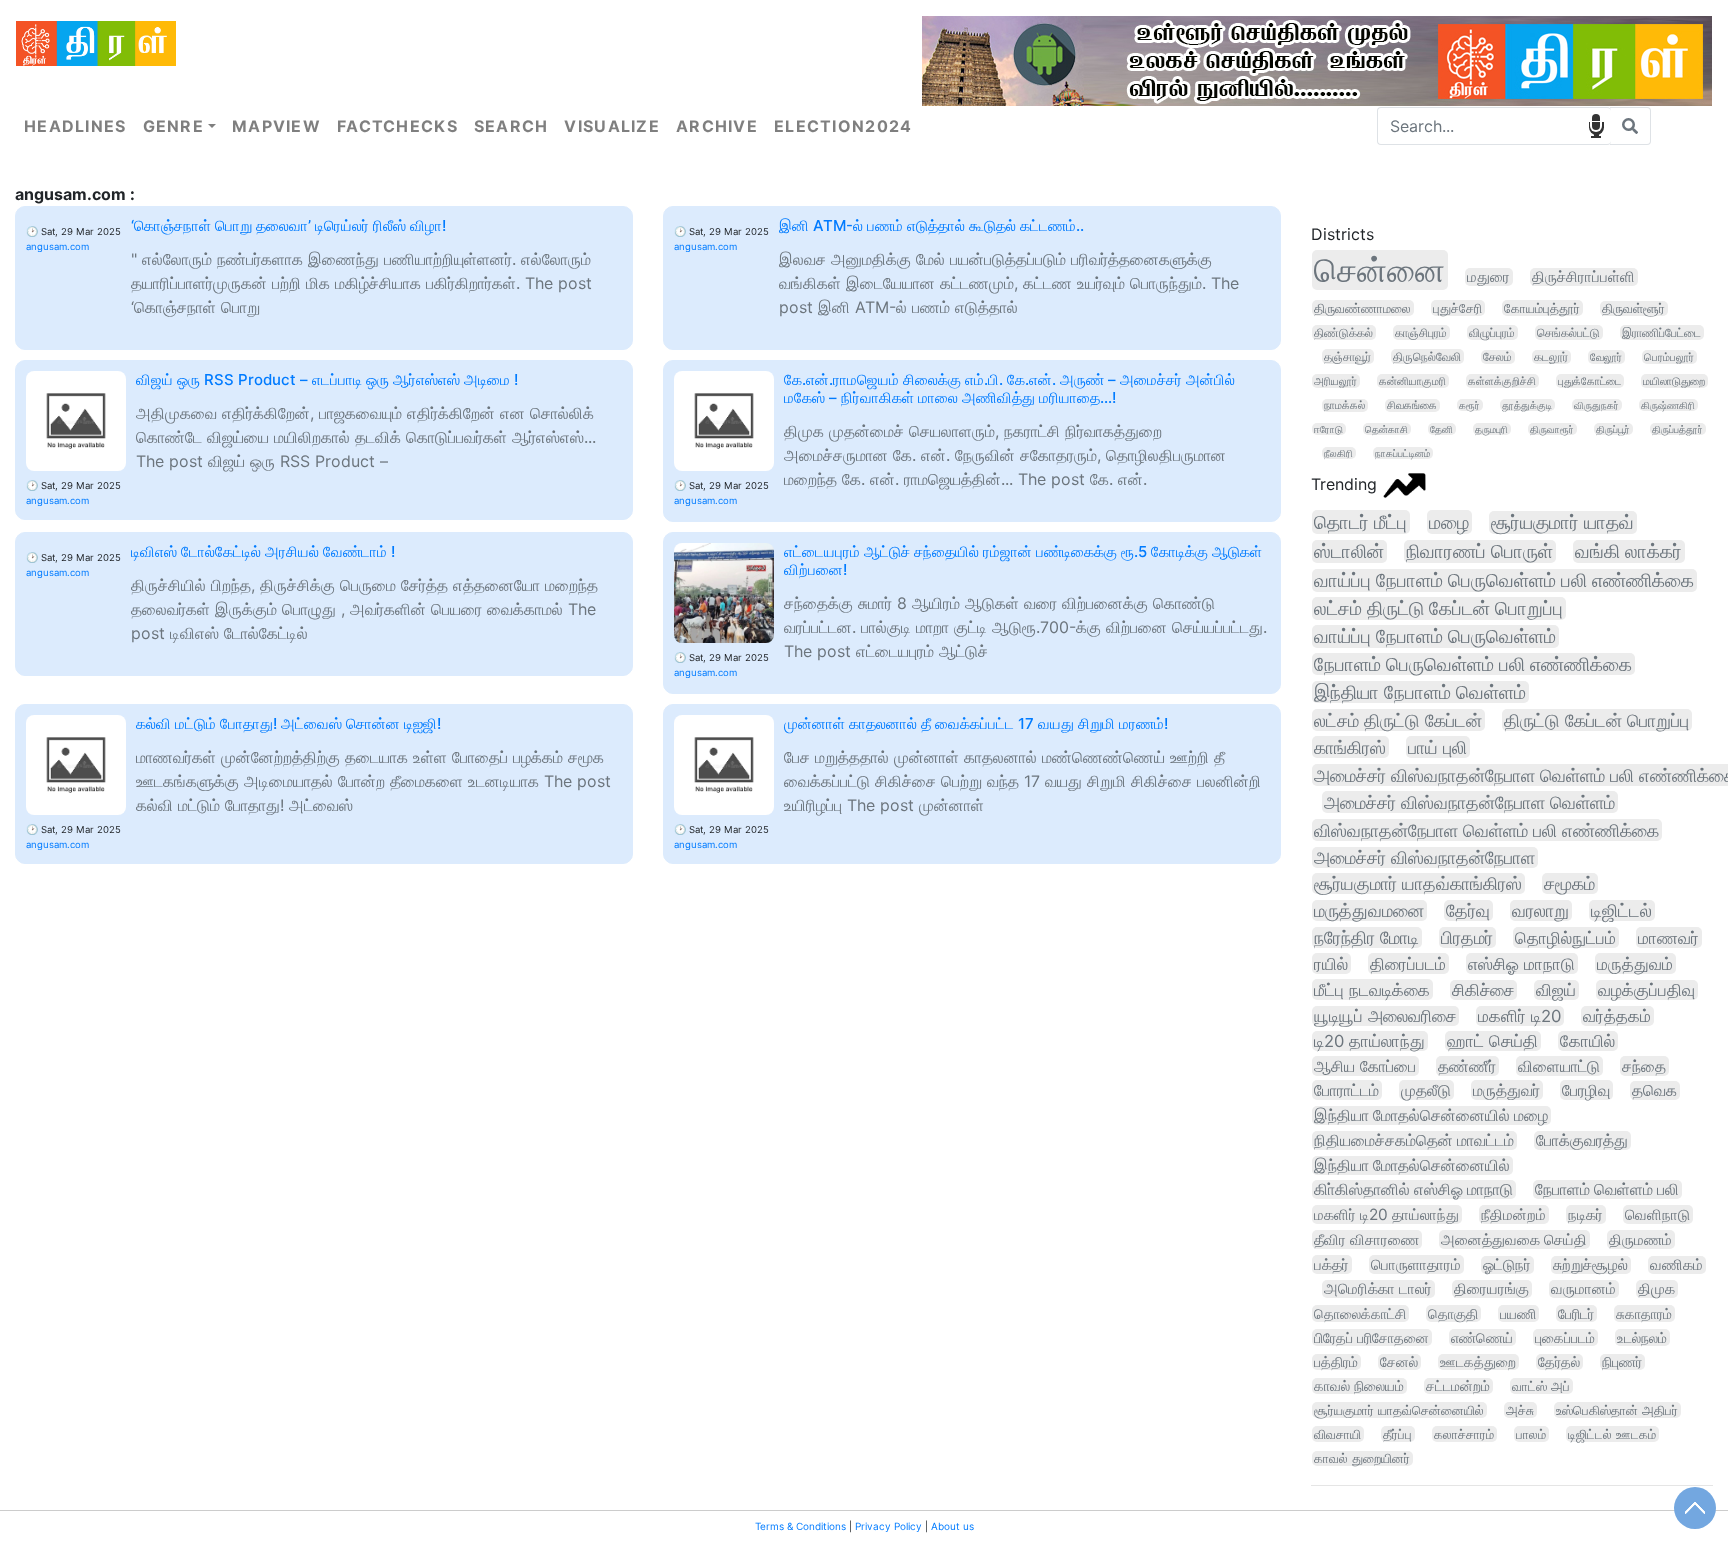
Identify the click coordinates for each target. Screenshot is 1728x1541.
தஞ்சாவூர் (1347, 356)
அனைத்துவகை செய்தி (1514, 1239)
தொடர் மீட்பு (1360, 522)
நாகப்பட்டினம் (1402, 453)
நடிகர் (1585, 1214)
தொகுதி (1453, 1313)
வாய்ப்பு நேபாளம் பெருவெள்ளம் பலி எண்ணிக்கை (1504, 580)
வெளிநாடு (1657, 1214)
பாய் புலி (1437, 747)
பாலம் (1531, 1434)
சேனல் (1399, 1362)
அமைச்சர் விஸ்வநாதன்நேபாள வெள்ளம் (1469, 802)
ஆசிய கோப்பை (1365, 1066)
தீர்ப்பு (1397, 1434)
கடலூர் (1551, 357)
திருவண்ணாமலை (1362, 308)
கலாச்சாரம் (1464, 1434)
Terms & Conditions (800, 1526)
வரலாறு (1540, 910)
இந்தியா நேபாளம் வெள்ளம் (1420, 692)
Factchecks (397, 126)
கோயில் (1587, 1041)
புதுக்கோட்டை (1589, 381)
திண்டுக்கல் (1343, 332)
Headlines (75, 126)
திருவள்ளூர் (1633, 308)
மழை (1449, 522)
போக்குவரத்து (1582, 1140)
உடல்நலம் (1642, 1337)
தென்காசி (1386, 429)
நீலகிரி (1338, 453)
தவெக (1654, 1090)
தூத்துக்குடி (1527, 405)
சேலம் (1497, 357)
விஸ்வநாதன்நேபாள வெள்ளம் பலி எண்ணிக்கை (1486, 830)
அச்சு (1520, 1410)
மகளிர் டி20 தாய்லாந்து (1386, 1214)
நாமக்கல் (1344, 405)
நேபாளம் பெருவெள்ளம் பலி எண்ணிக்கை (1473, 664)
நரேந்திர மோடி (1366, 937)
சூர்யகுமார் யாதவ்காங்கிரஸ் (1418, 883)
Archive (717, 126)
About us (952, 1526)
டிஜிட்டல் (1621, 910)
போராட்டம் (1346, 1090)
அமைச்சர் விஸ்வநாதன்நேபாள (1424, 857)
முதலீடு (1426, 1090)
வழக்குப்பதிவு (1646, 990)
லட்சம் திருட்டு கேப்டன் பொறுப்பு (1438, 608)
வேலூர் (1606, 357)
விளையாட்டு (1559, 1066)
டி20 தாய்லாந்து (1369, 1041)
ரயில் (1331, 963)
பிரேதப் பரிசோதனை (1371, 1337)
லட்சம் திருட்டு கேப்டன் (1398, 720)
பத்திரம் (1336, 1362)
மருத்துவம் (1635, 963)
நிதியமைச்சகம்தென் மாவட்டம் (1414, 1140)
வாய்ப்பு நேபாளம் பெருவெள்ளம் (1435, 636)
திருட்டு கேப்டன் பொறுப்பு (1596, 720)
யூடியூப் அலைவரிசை (1385, 1016)
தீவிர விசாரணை (1366, 1239)
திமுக (1656, 1289)
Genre (173, 126)
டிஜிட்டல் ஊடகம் (1612, 1434)
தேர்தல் (1559, 1362)
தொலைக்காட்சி (1360, 1313)
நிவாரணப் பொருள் (1479, 551)
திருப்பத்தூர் (1677, 429)
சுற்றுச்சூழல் (1590, 1265)
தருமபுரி (1491, 429)
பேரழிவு (1586, 1090)
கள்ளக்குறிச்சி (1502, 381)
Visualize (612, 126)
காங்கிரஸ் (1350, 747)
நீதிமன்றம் (1513, 1214)
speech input (1596, 126)
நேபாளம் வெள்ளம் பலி (1607, 1189)
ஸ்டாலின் (1349, 551)
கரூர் (1469, 405)
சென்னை (1379, 270)
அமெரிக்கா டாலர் (1378, 1289)
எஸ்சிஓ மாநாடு (1521, 963)
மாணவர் (1668, 937)
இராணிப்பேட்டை (1661, 332)
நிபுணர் (1622, 1362)
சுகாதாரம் (1644, 1313)
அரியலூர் (1335, 381)
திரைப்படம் (1408, 963)
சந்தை (1644, 1066)
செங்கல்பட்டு (1568, 332)
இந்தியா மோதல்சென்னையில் (1412, 1165)
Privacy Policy (888, 1526)
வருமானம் (1583, 1289)
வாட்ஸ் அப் (1541, 1386)
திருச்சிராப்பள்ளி (1583, 277)
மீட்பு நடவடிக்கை (1372, 989)
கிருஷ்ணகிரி (1668, 405)
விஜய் (1556, 990)
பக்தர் (1331, 1264)
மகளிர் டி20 (1519, 1016)
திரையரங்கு (1491, 1289)
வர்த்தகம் (1617, 1016)
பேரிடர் (1576, 1313)
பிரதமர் (1467, 937)
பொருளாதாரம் (1416, 1264)
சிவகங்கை (1412, 405)
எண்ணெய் (1482, 1337)
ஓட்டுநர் (1507, 1265)
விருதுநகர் (1596, 405)
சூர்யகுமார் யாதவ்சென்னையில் (1399, 1410)
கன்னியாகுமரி (1412, 381)
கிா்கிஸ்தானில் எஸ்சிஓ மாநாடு (1413, 1189)
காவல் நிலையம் (1359, 1386)
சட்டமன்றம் (1458, 1386)
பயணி (1518, 1313)
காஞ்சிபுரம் (1421, 332)
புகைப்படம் (1565, 1337)
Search (511, 126)
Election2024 (843, 126)
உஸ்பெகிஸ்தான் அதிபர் (1617, 1410)
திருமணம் (1640, 1239)
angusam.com (57, 246)
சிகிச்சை (1483, 990)
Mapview (276, 126)
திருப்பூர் (1613, 429)
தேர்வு (1468, 910)
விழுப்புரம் (1492, 332)
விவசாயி (1337, 1434)
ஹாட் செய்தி (1492, 1041)
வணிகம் (1676, 1265)
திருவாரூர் (1552, 429)
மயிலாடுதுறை (1674, 381)
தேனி (1441, 429)
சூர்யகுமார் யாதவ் (1562, 522)
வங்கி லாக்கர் (1628, 551)
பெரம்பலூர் (1669, 357)
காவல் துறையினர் (1362, 1458)
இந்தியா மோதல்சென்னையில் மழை (1431, 1115)
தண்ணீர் (1467, 1066)
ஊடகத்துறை (1478, 1362)
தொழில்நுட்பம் (1565, 937)
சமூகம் (1569, 883)
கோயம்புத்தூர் (1542, 308)
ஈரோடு (1328, 429)
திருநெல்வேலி (1427, 356)
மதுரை (1488, 277)
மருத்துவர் (1506, 1090)
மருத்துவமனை (1369, 910)
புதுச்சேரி (1457, 308)
